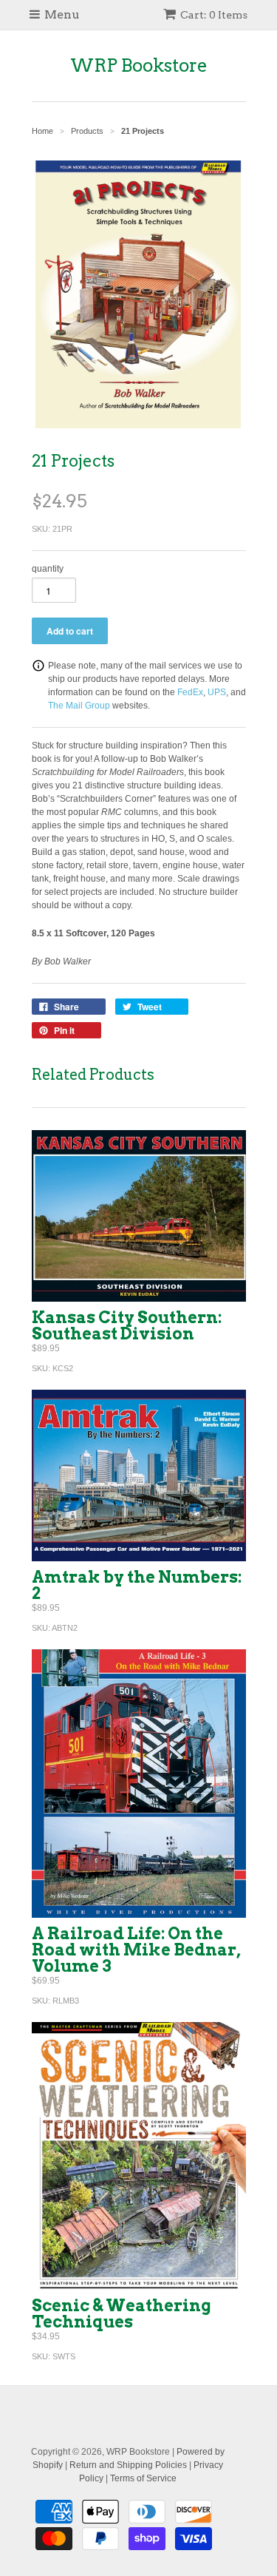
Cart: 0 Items (214, 15)
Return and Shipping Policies (128, 2465)
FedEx (190, 692)
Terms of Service (143, 2478)
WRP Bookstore (139, 65)
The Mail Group (79, 706)
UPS (217, 692)
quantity (48, 569)
